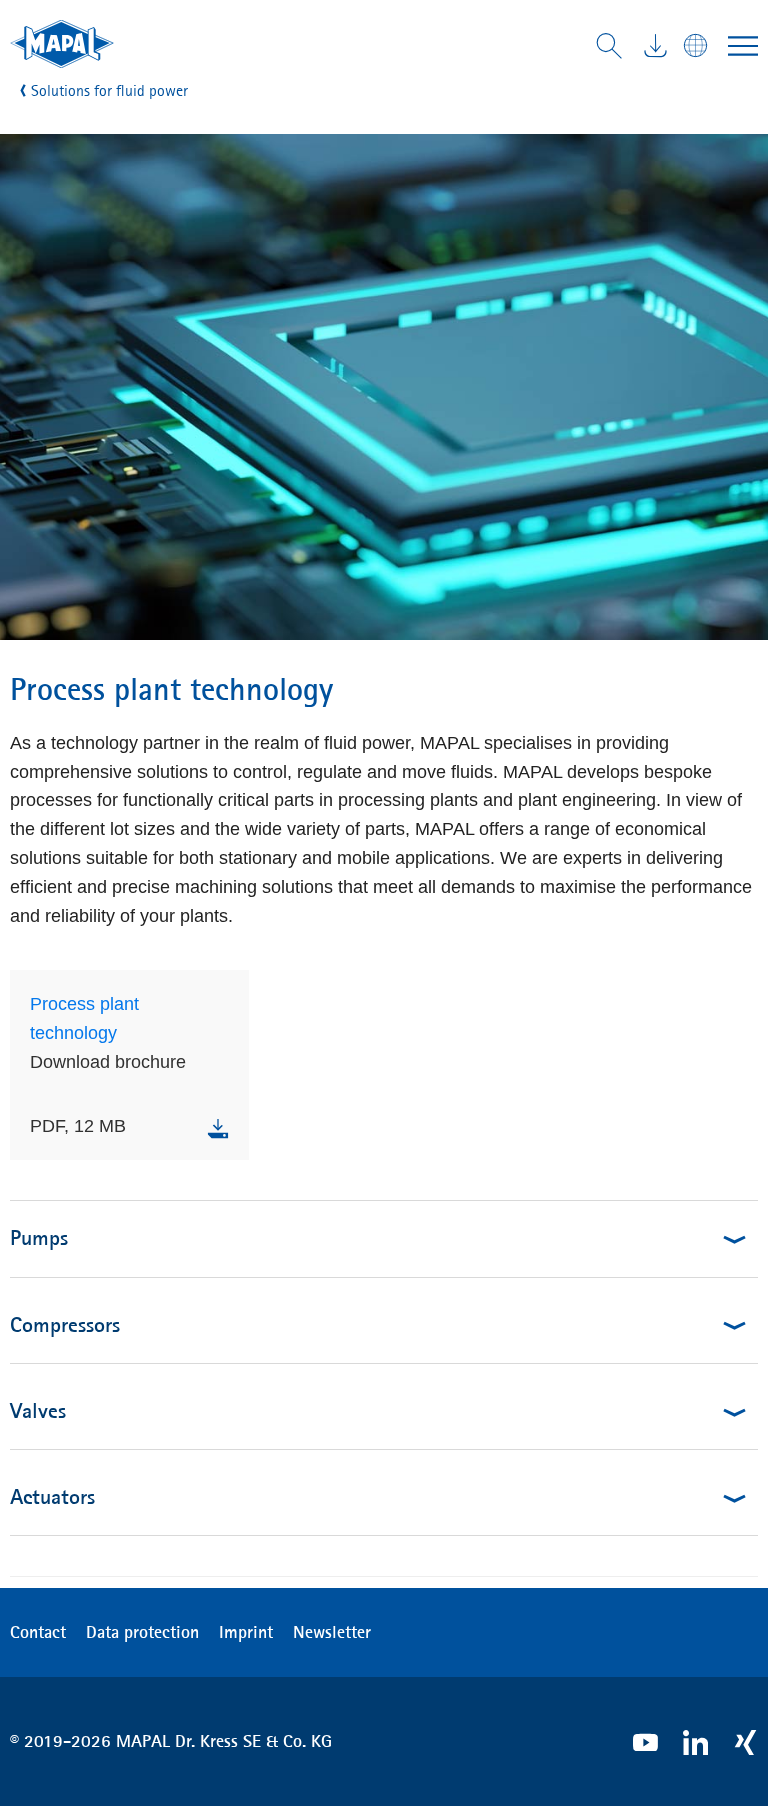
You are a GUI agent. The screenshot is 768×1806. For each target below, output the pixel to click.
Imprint (246, 1632)
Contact (38, 1632)
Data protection (142, 1632)
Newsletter (332, 1632)
